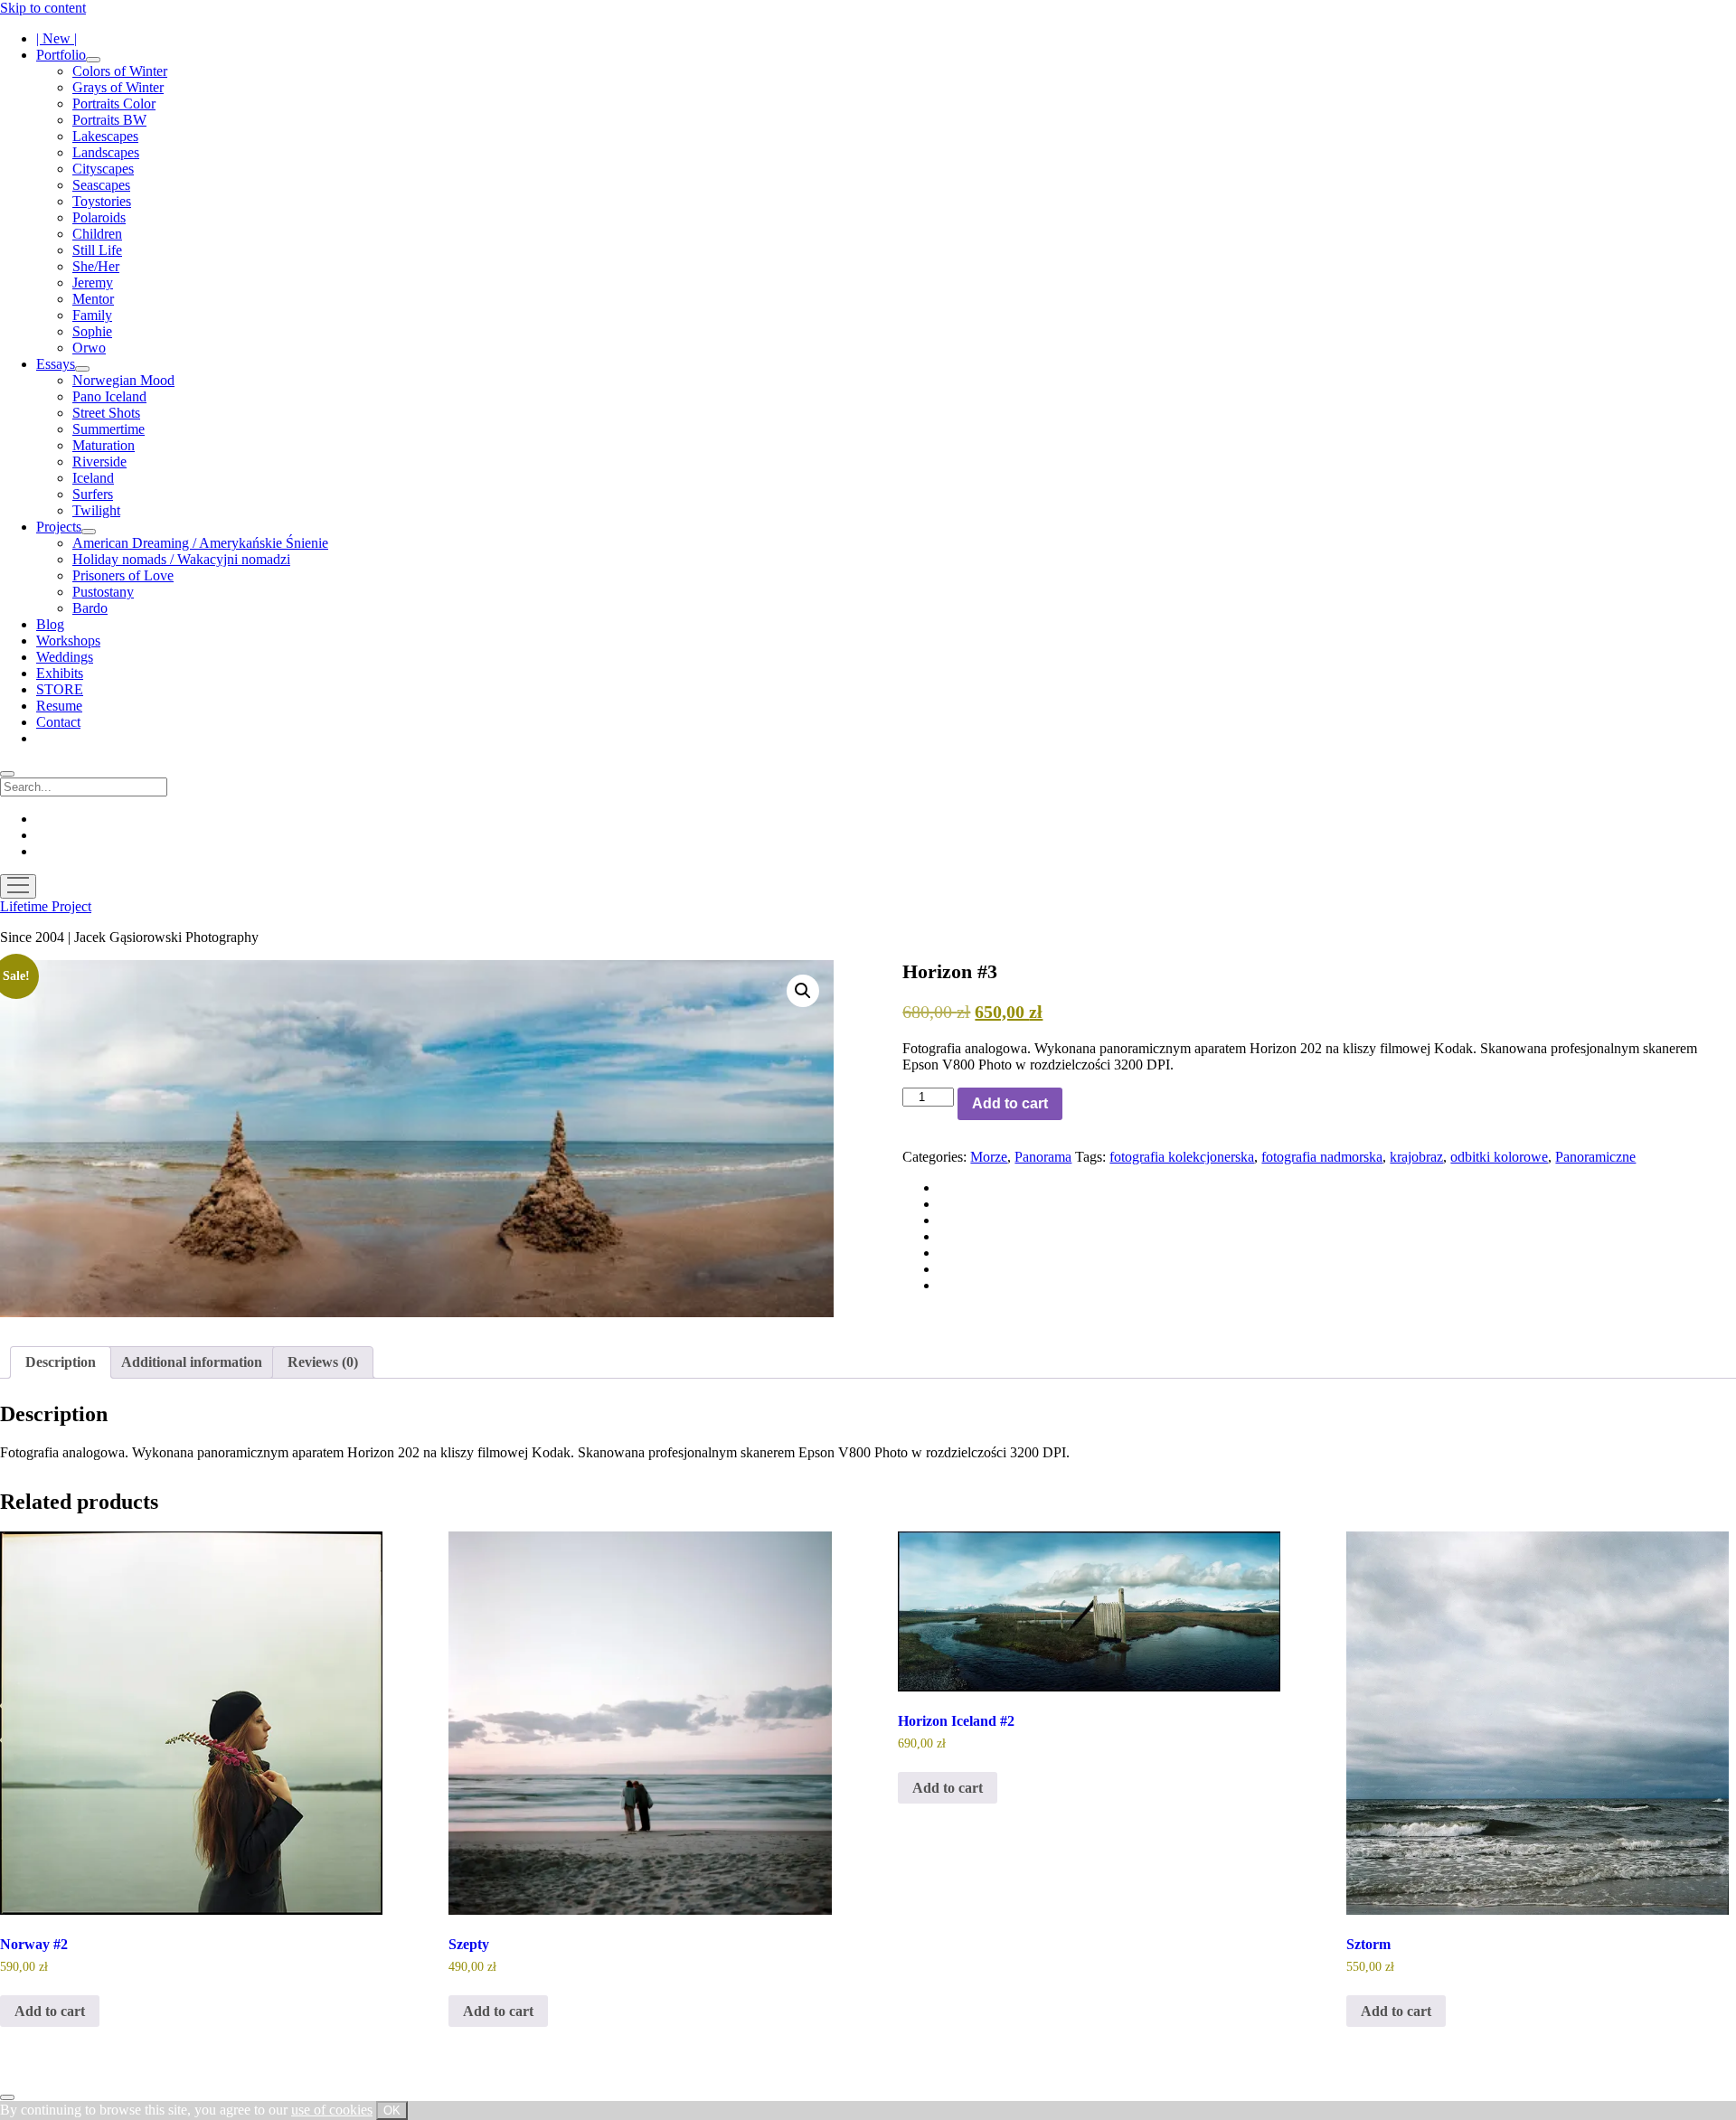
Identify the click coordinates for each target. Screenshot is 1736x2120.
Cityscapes (103, 169)
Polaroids (99, 217)
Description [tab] (61, 1362)
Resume (59, 706)
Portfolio (61, 55)
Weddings (65, 657)
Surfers (93, 494)
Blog (50, 624)
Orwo (89, 348)
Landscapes (106, 152)
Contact (58, 722)
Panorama (1043, 1157)
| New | (57, 38)
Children (97, 234)
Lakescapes (105, 136)
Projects (59, 527)
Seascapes (101, 185)
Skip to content (43, 8)
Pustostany (103, 592)
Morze (989, 1157)
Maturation (104, 445)
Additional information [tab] (192, 1362)
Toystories (102, 201)
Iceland (93, 478)
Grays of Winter (118, 87)
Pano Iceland (109, 396)
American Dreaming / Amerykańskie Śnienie (200, 543)
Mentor (93, 299)
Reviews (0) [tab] (323, 1362)
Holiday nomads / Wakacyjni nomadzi (181, 559)
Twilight (96, 510)
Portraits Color (114, 104)
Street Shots (106, 413)
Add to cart (1010, 1103)
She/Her (96, 266)
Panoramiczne (1595, 1157)
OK (392, 2111)
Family (92, 315)
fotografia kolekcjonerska (1182, 1157)
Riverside (99, 462)
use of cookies (332, 2110)
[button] (803, 991)
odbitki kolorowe (1499, 1157)
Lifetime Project (46, 906)
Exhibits (60, 673)
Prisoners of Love (123, 575)
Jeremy (93, 283)
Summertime (108, 429)
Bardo (90, 608)
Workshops (68, 641)
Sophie (92, 331)
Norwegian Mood (123, 380)
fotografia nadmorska (1322, 1157)
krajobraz (1416, 1157)
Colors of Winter (120, 71)
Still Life (97, 250)
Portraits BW (109, 120)
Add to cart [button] (50, 2011)
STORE (60, 689)
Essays (56, 364)
